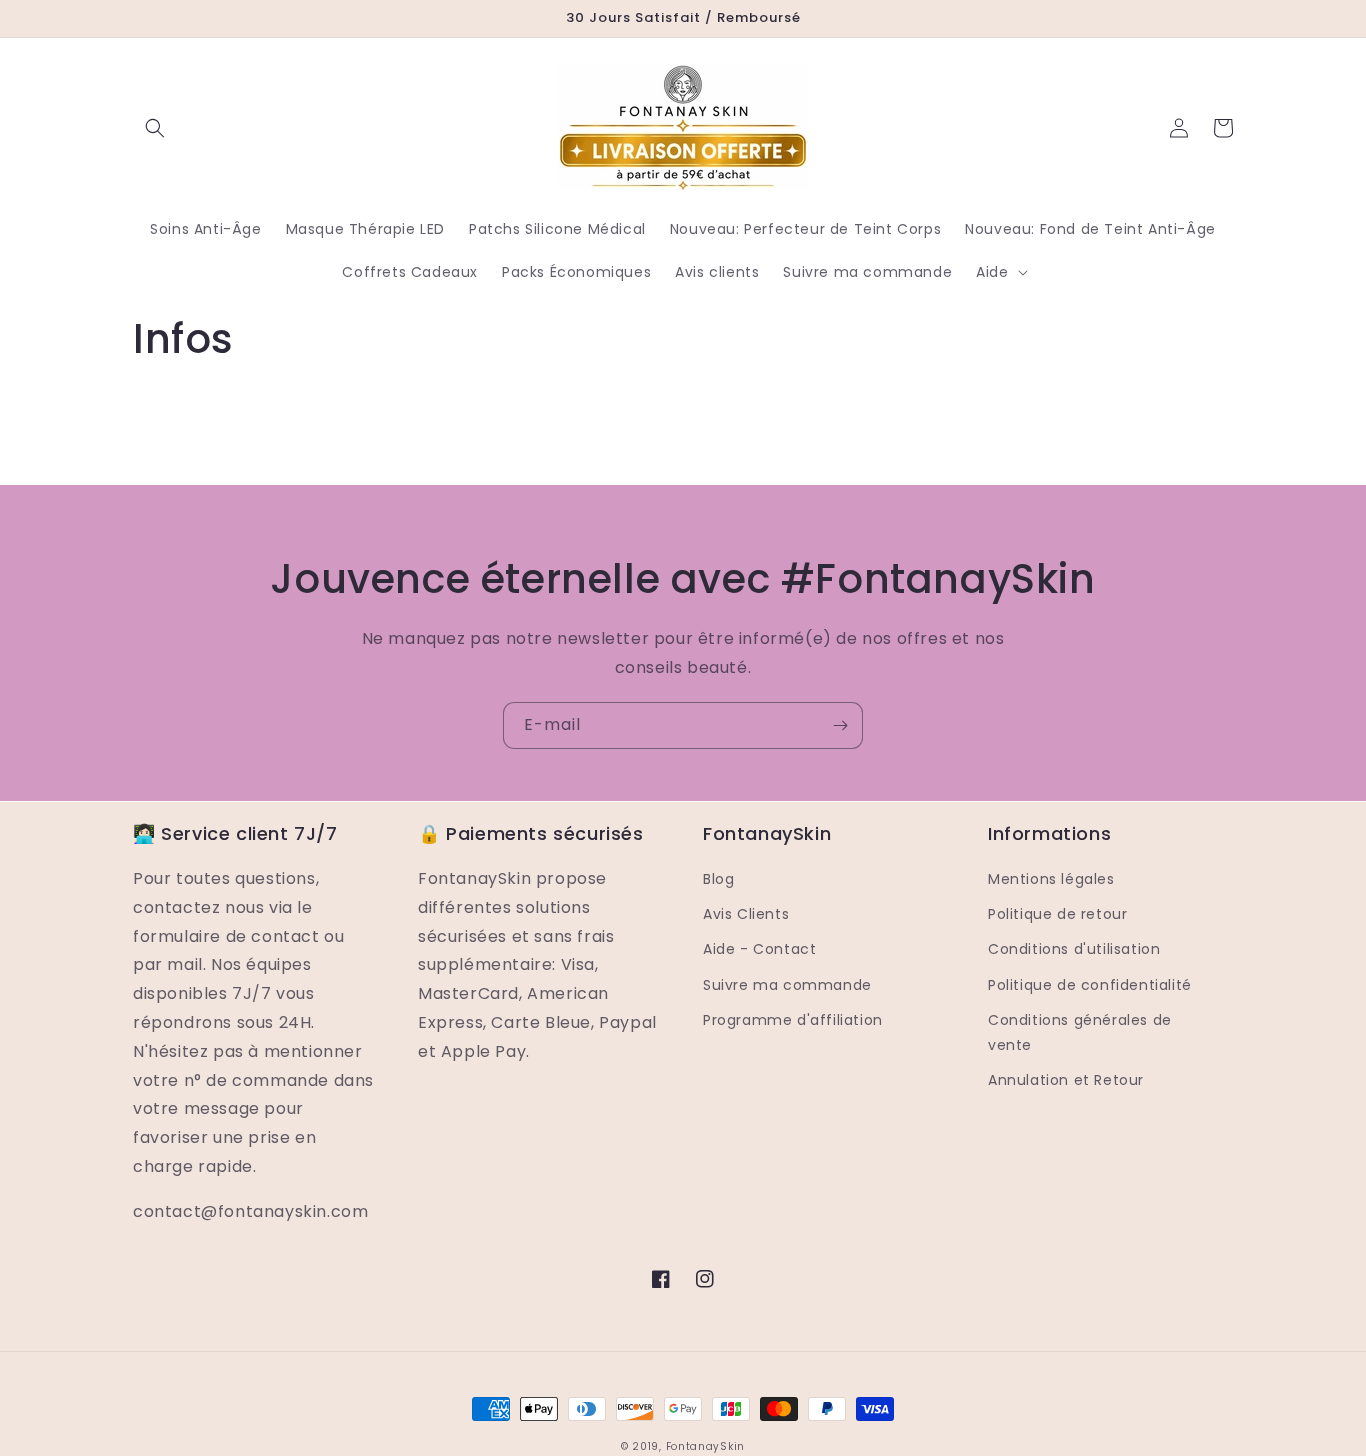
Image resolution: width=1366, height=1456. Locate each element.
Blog (718, 879)
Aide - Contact (759, 949)
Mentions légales (1051, 879)
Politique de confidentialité (1090, 985)
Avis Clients (746, 914)
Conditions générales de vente (1080, 1032)
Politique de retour (1057, 914)
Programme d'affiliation (793, 1020)
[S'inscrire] (840, 725)
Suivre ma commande (787, 985)
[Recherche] (155, 128)
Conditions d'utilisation (1074, 949)
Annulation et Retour (1066, 1080)
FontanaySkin (705, 1446)
